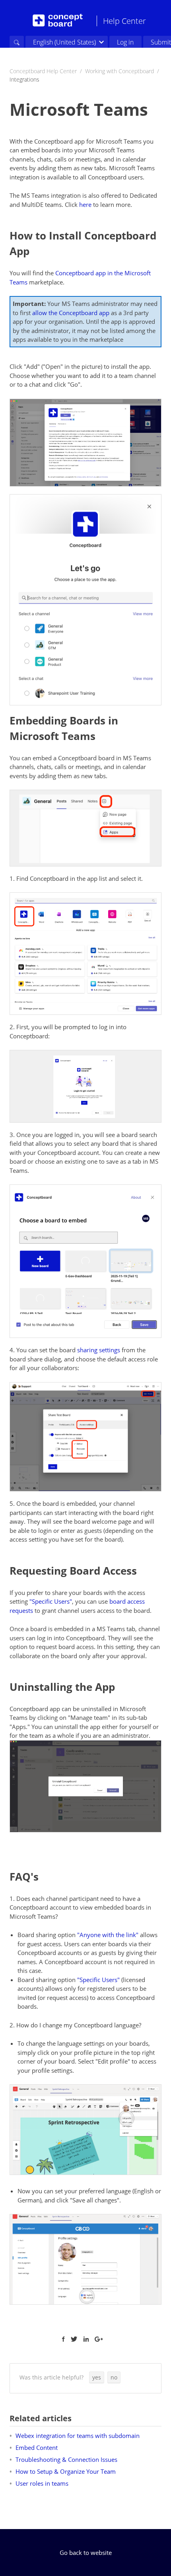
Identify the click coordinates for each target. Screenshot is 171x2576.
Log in (125, 42)
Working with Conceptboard (120, 71)
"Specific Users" (51, 1601)
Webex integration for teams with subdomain (78, 2436)
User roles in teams (42, 2483)
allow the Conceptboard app (71, 313)
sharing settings (99, 1350)
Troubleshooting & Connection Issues (66, 2459)
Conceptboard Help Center (43, 71)
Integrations (24, 79)
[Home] (58, 20)
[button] (97, 2377)
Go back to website (86, 2553)
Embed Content (37, 2447)
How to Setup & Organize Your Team (66, 2471)
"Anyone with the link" (108, 1935)
